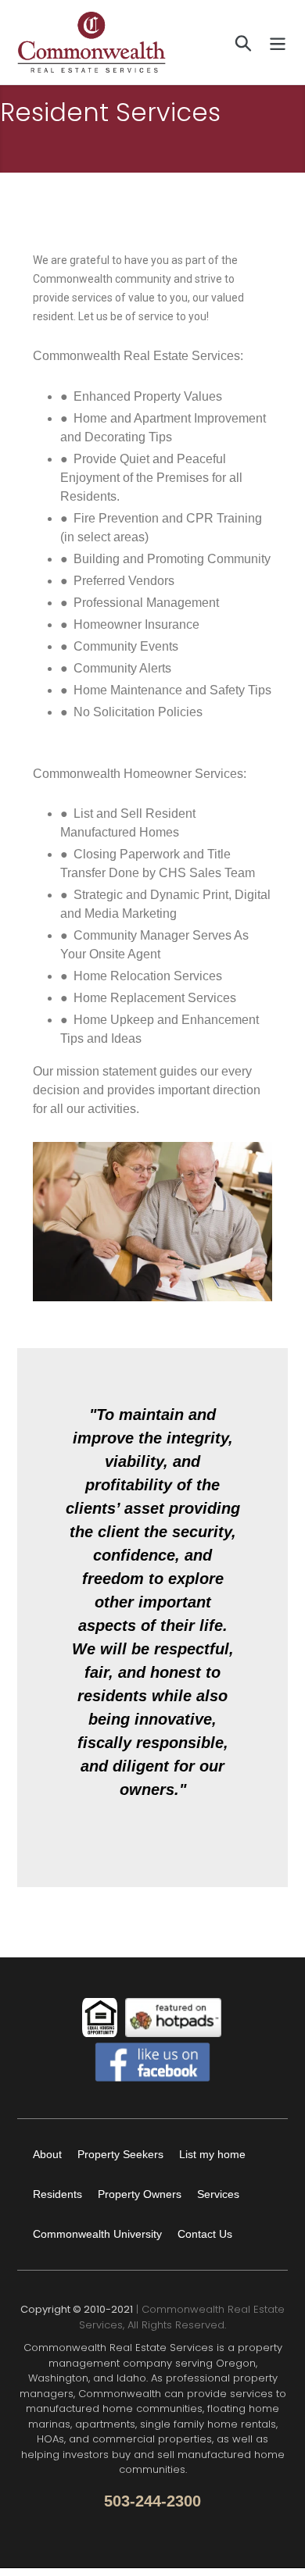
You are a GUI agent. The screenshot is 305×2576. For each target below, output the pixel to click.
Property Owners (140, 2194)
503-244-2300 (152, 2501)
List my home (212, 2154)
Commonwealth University (97, 2234)
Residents (57, 2194)
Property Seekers (120, 2154)
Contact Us (205, 2234)
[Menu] (278, 42)
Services (218, 2194)
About (47, 2154)
